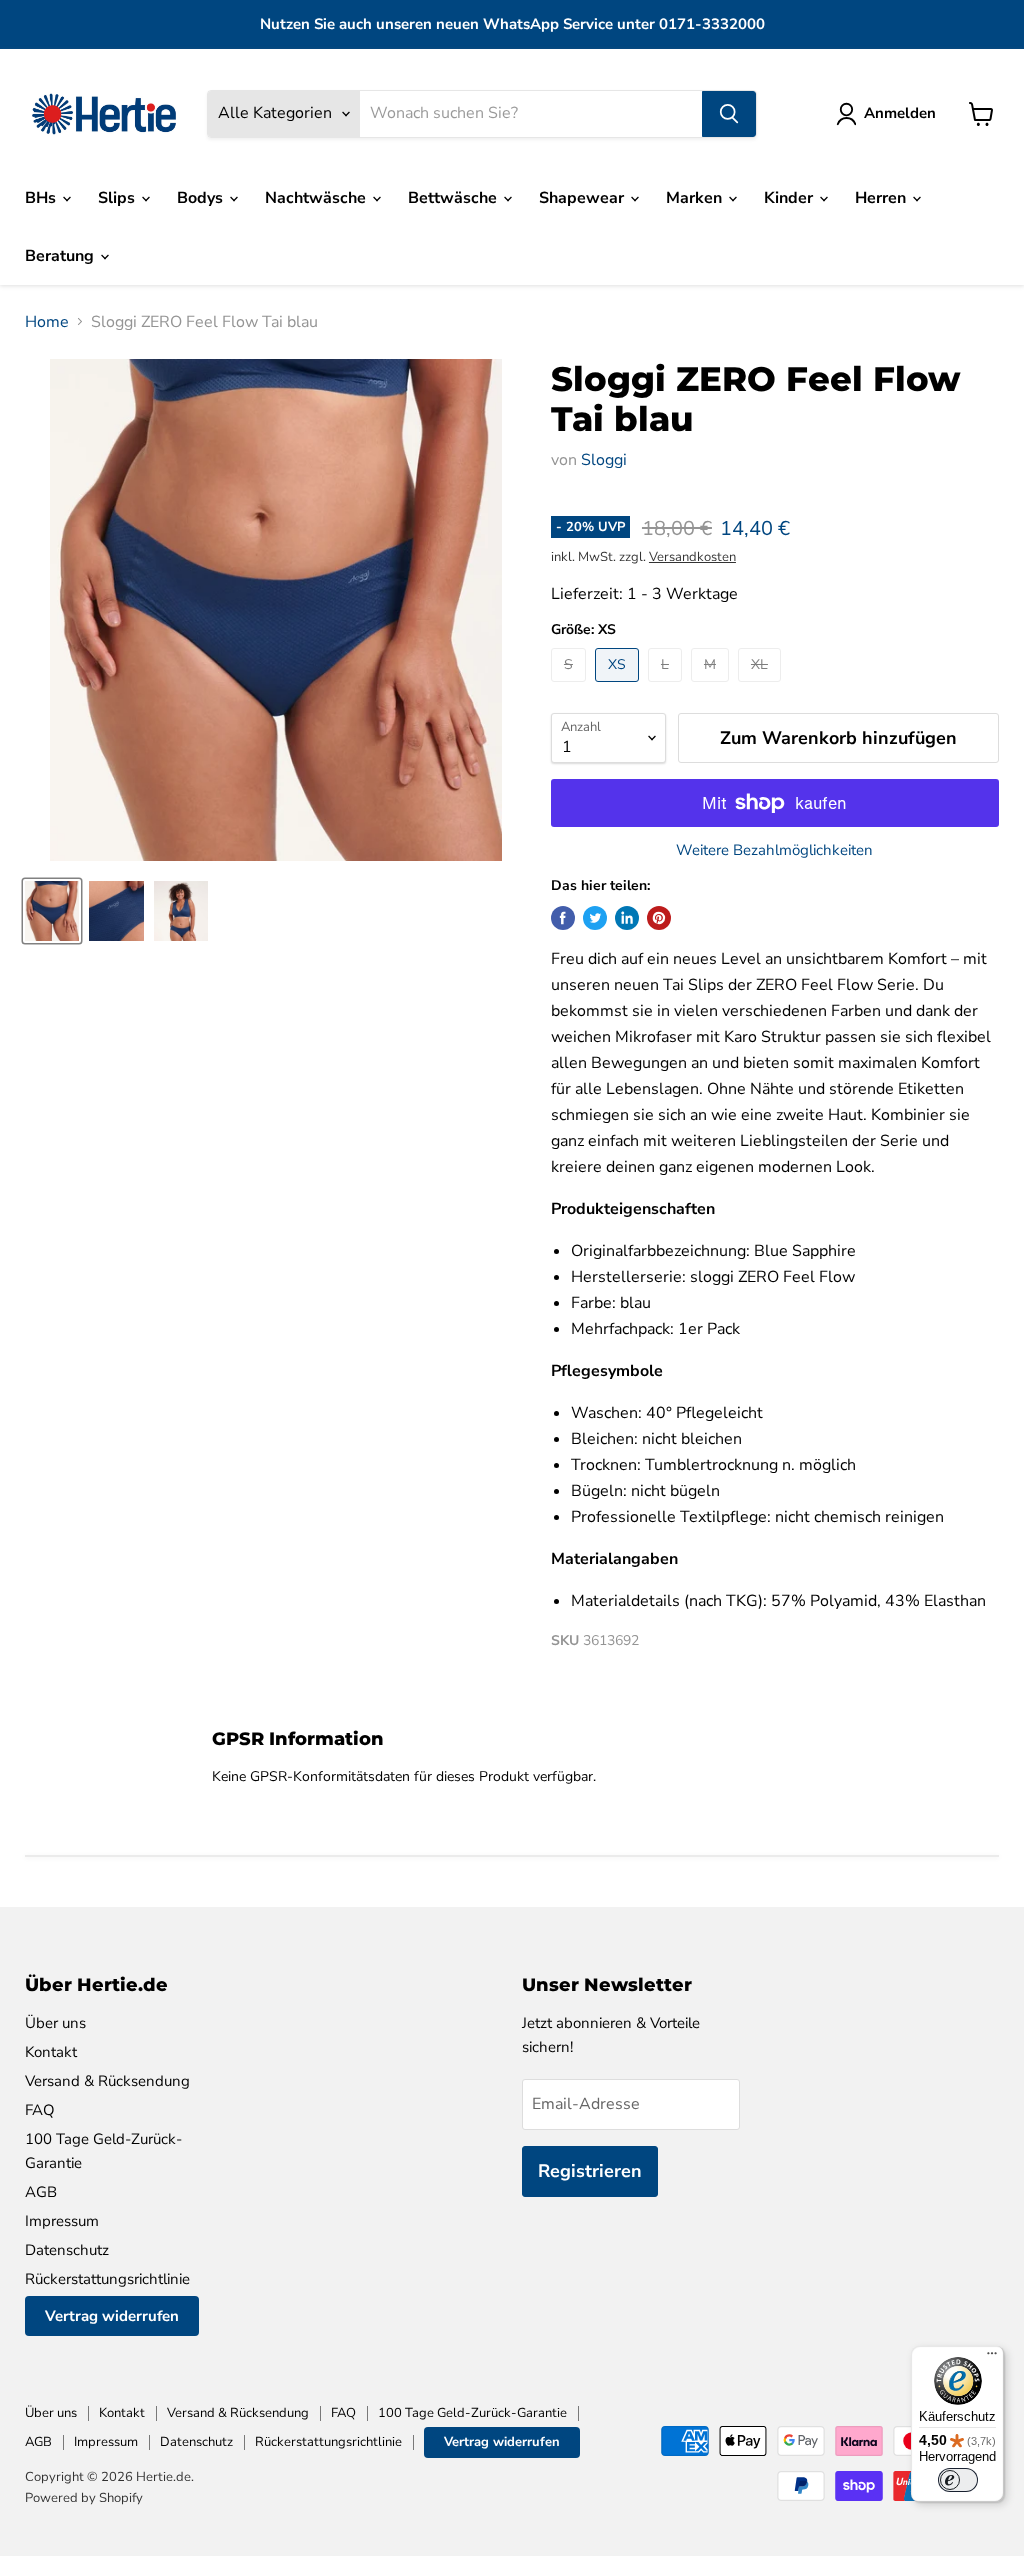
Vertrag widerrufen (112, 2316)
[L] (667, 687)
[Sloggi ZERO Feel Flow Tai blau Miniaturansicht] (52, 911)
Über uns (55, 2023)
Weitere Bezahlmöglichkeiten (774, 850)
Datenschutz (67, 2250)
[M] (712, 687)
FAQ (40, 2110)
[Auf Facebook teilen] (563, 918)
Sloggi (604, 460)
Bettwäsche (454, 198)
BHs (42, 198)
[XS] (619, 687)
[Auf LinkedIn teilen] (627, 918)
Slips (118, 198)
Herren (882, 198)
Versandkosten (692, 557)
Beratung (61, 256)
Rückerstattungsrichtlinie (107, 2279)
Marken (696, 198)
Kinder (790, 198)
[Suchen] (729, 114)
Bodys (202, 198)
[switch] (958, 2480)
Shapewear (583, 198)
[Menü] (992, 2358)
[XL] (762, 687)
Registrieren (590, 2171)
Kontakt (51, 2052)
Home (47, 322)
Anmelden (900, 113)
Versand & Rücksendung (107, 2081)
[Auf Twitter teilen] (595, 918)
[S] (571, 687)
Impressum (62, 2221)
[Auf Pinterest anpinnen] (659, 918)
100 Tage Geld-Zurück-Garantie (472, 2413)
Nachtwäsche (317, 198)
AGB (41, 2192)
